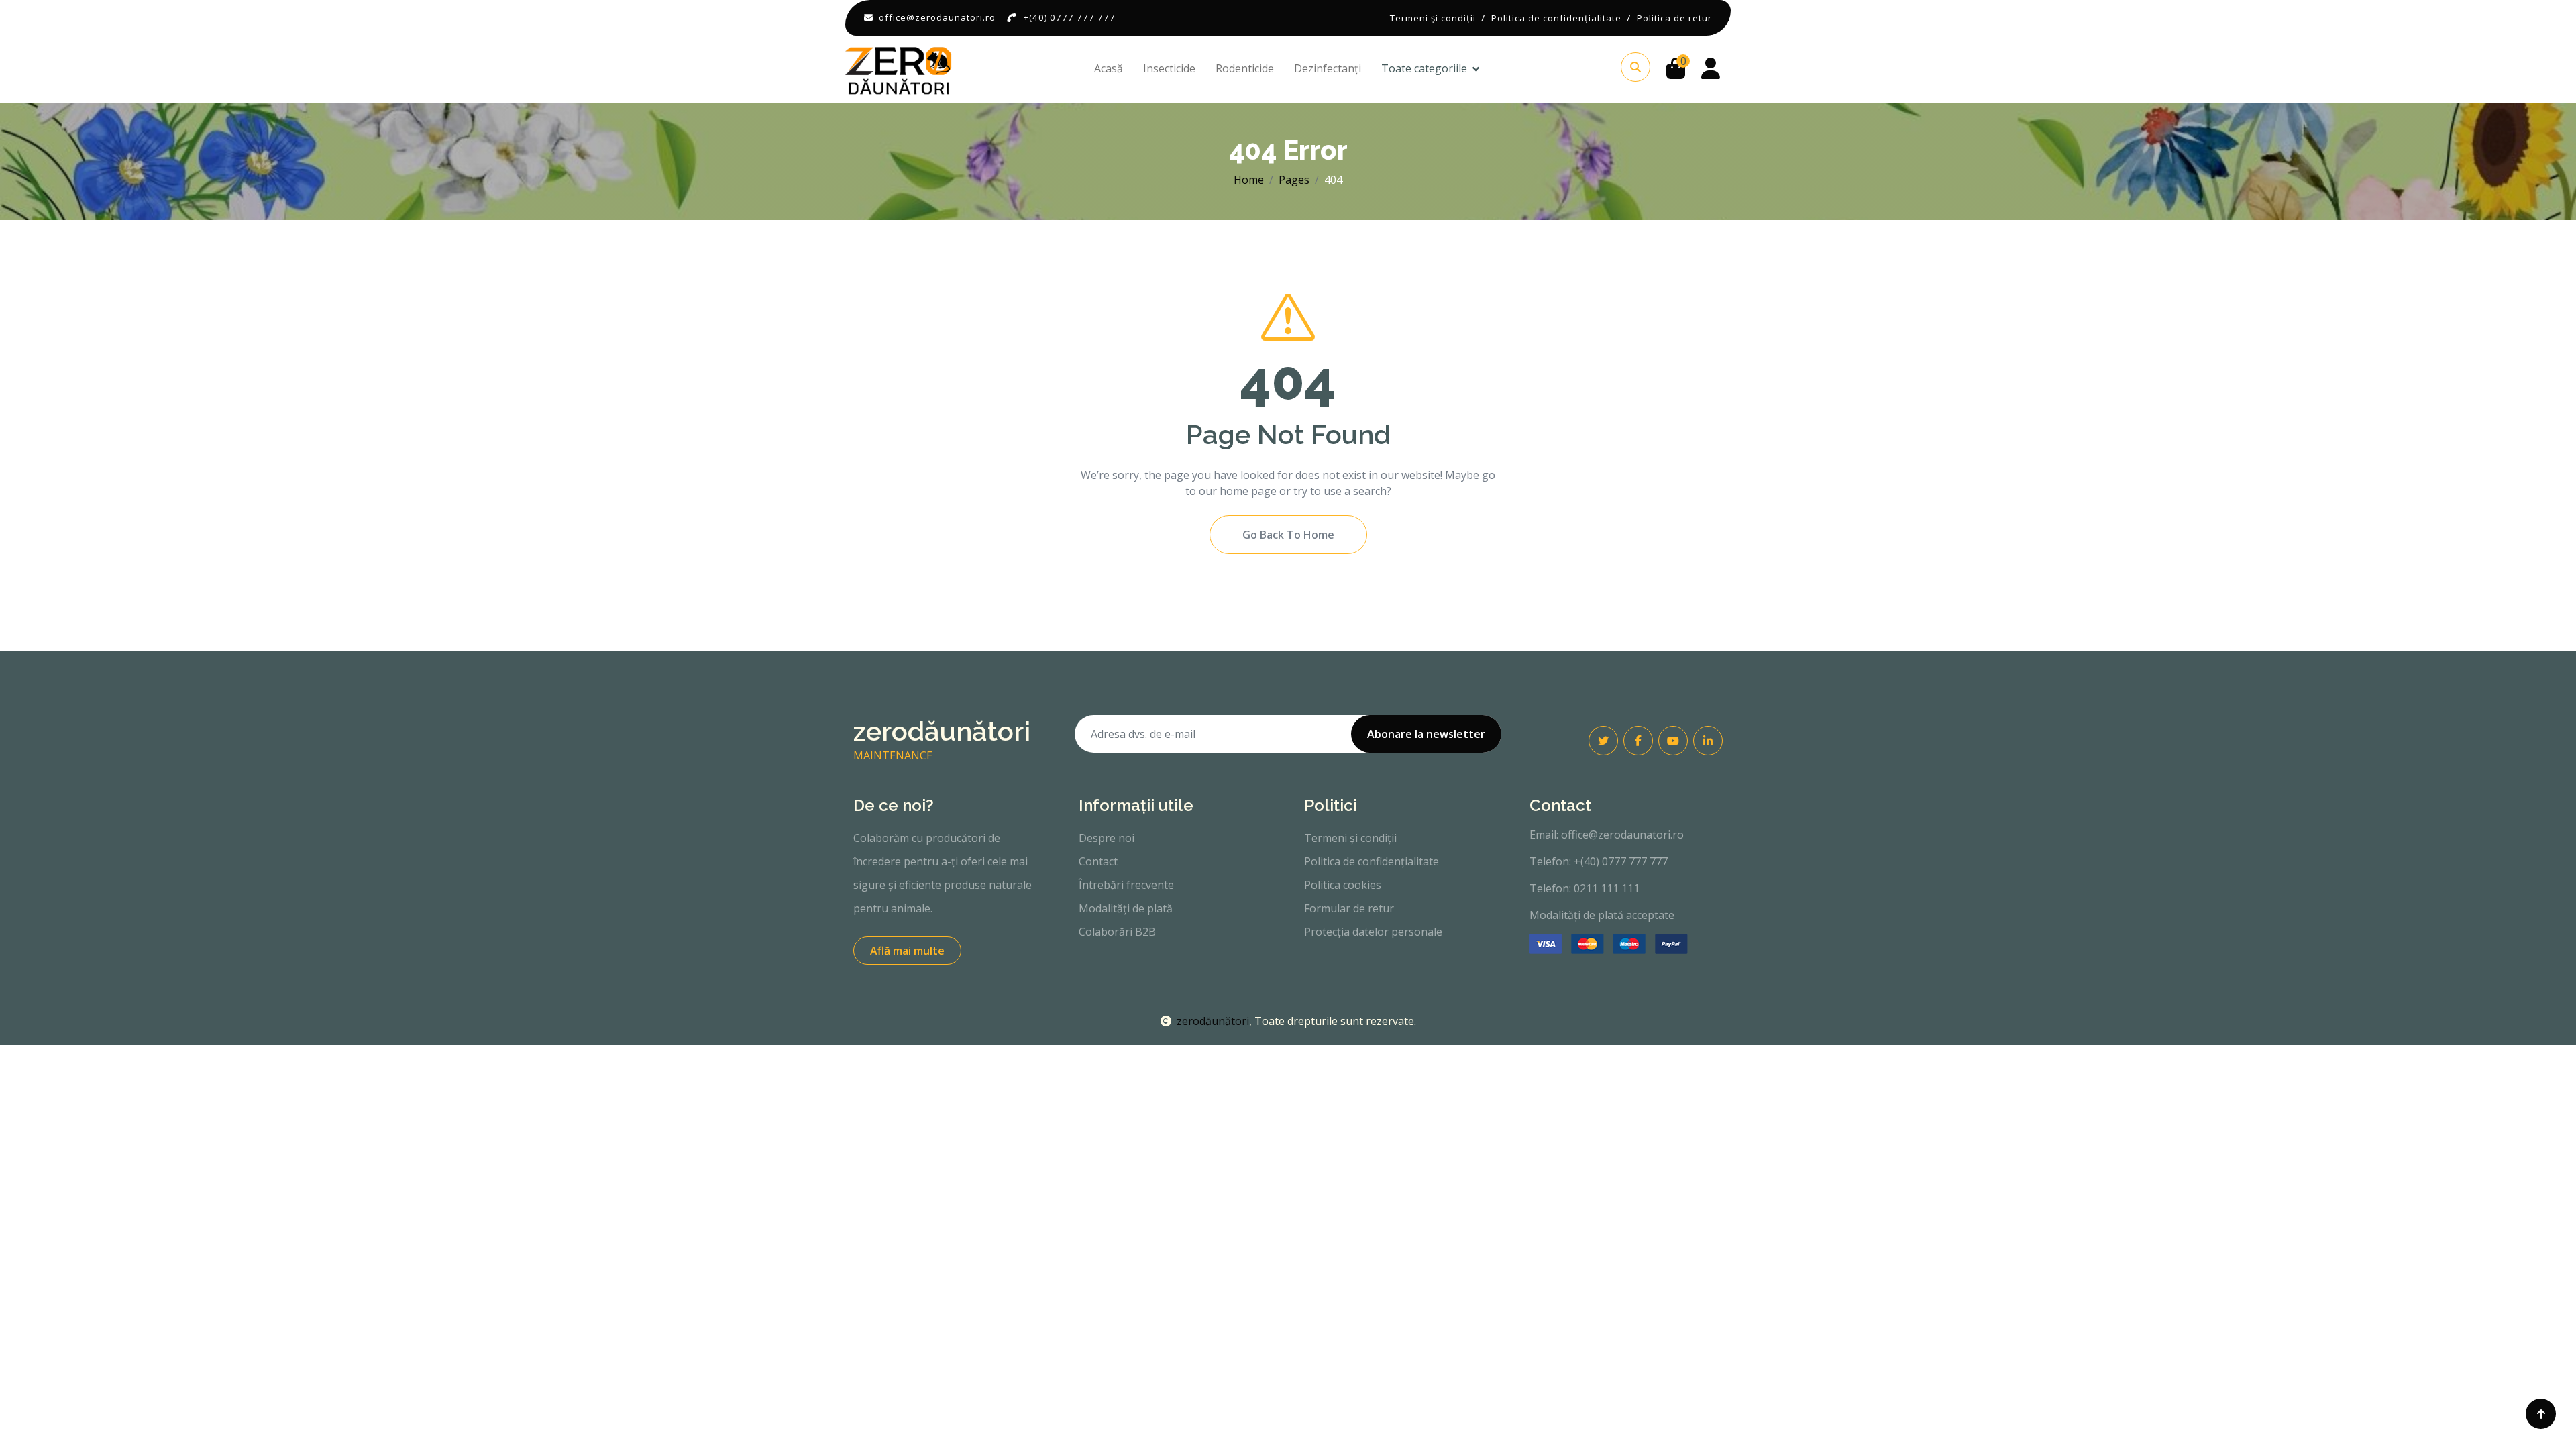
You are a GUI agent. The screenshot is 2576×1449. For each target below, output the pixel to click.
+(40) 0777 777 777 (1070, 17)
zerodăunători (1213, 1021)
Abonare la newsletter (1426, 734)
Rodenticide (1245, 68)
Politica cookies (1343, 885)
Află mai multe (907, 951)
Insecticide (1169, 68)
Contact (1098, 861)
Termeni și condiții (1350, 838)
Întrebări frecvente (1126, 885)
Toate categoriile (1424, 68)
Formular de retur (1349, 908)
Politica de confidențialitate (1372, 861)
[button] (1635, 67)
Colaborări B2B (1117, 932)
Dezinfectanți (1328, 68)
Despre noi (1107, 838)
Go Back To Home (1288, 535)
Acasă (1109, 68)
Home (1249, 180)
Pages (1294, 180)
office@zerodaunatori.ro (937, 17)
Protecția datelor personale (1373, 932)
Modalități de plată (1126, 908)
